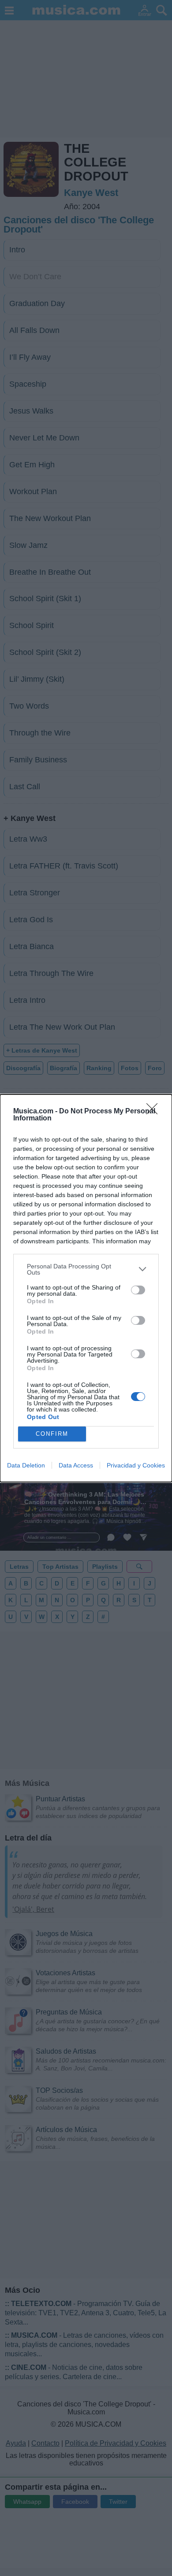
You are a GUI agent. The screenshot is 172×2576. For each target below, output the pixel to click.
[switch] (138, 1290)
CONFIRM (52, 1434)
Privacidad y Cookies (136, 1465)
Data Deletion (26, 1465)
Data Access (76, 1465)
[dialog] (86, 1288)
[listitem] (86, 1269)
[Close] (155, 1112)
